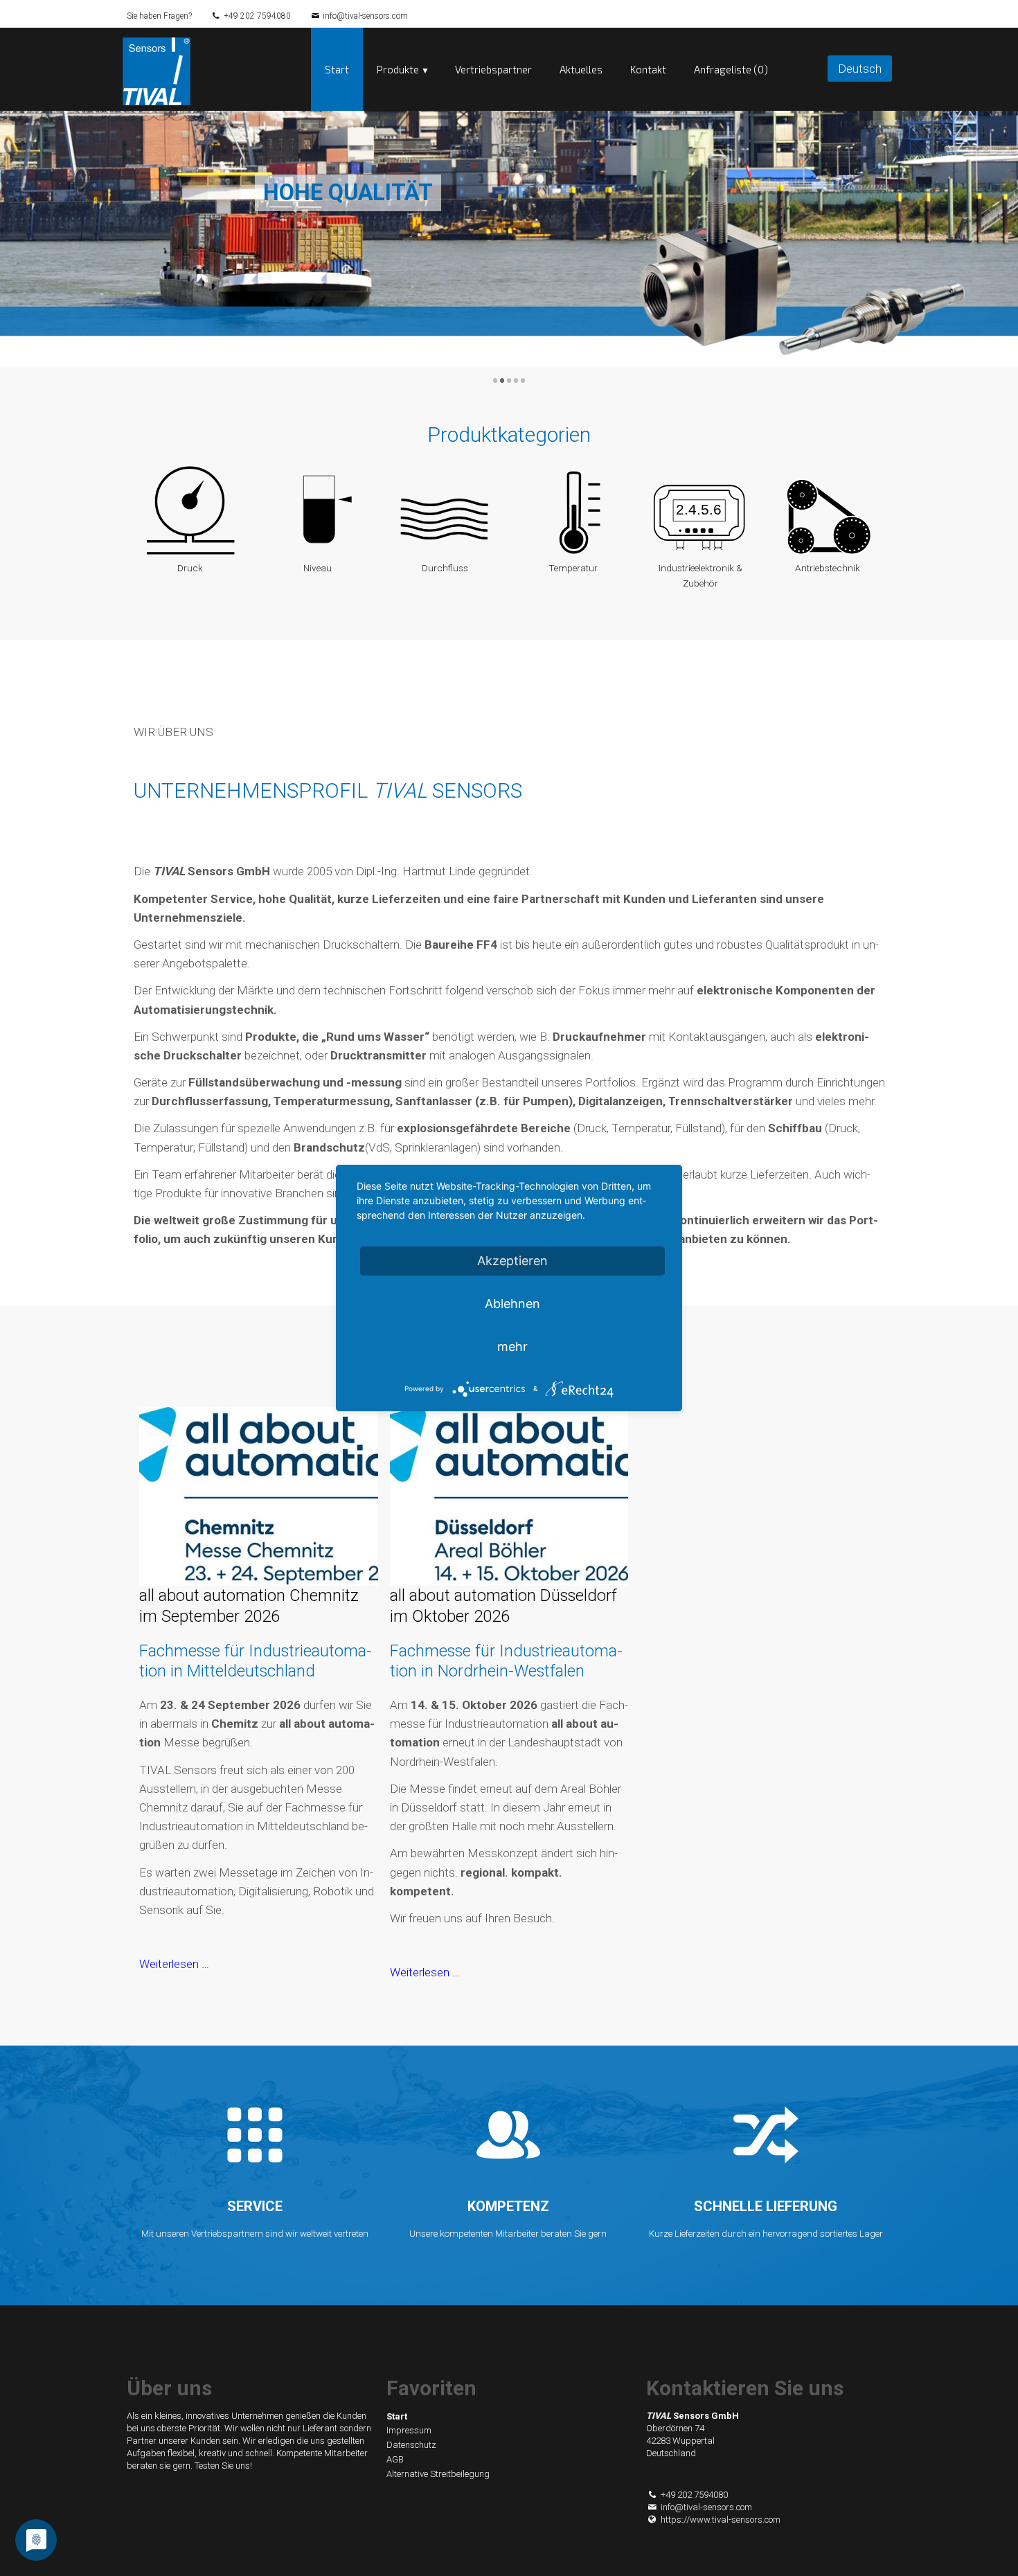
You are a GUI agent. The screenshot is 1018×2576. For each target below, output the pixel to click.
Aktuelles (581, 69)
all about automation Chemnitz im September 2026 (249, 1606)
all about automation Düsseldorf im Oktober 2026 (503, 1606)
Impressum (409, 2430)
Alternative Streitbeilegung (438, 2474)
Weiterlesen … (174, 1964)
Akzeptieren (512, 1261)
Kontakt (648, 69)
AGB (395, 2459)
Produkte (398, 69)
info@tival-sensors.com (365, 16)
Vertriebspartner (493, 69)
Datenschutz (411, 2445)
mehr (512, 1347)
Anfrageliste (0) (731, 69)
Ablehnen (512, 1304)
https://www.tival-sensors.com (721, 2520)
